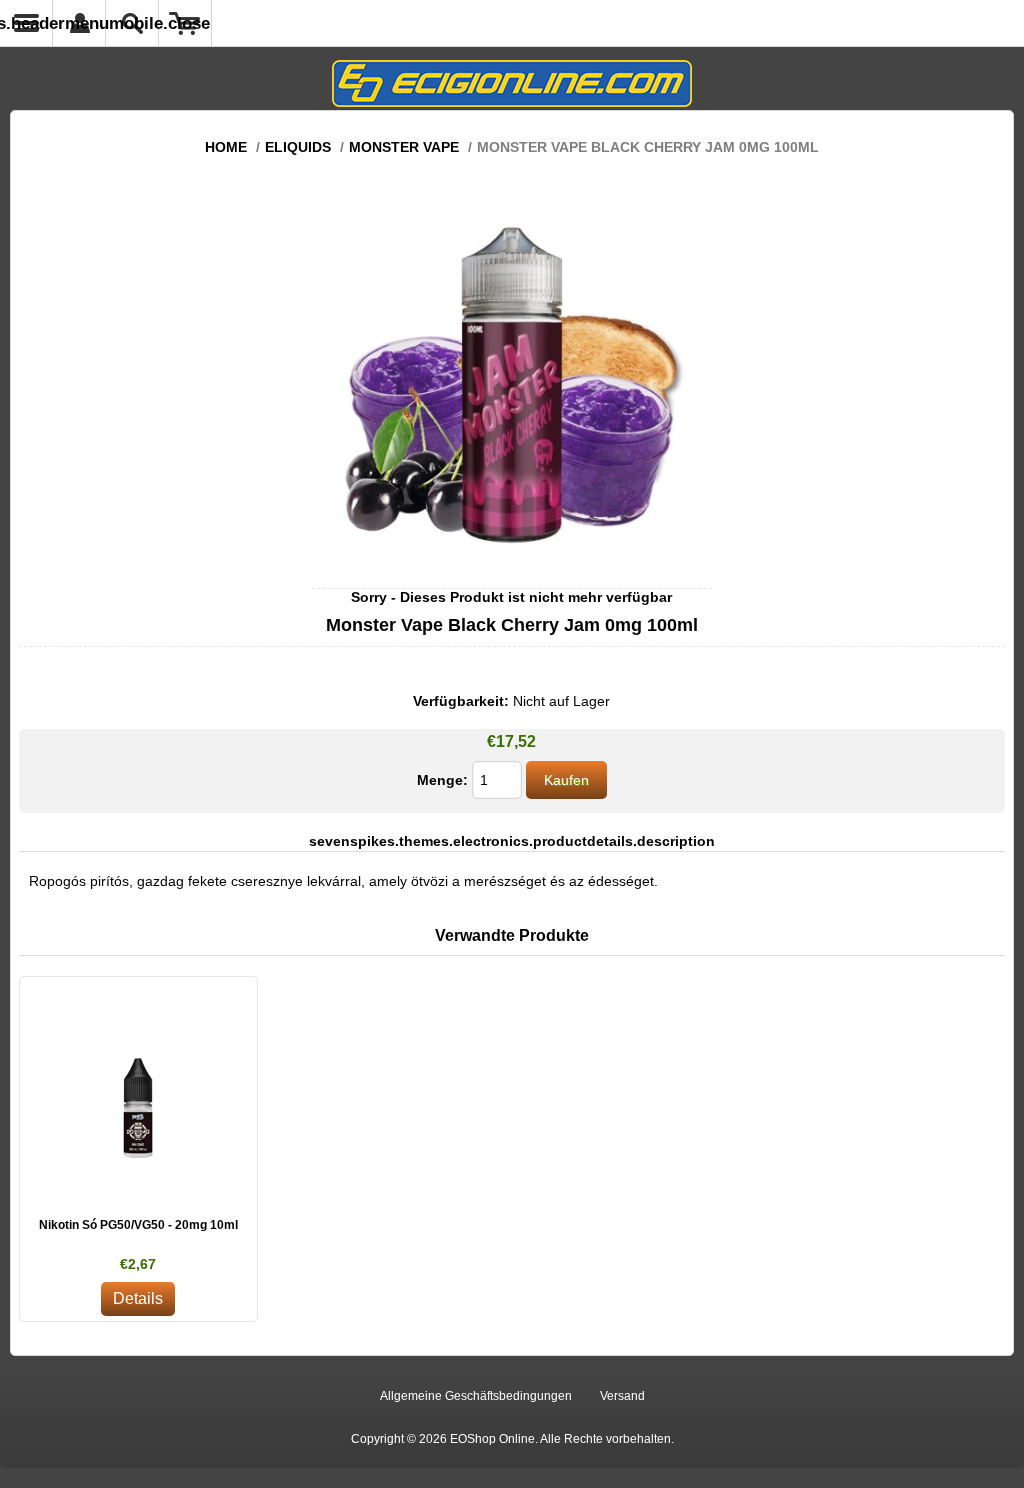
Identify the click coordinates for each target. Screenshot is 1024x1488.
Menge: (442, 780)
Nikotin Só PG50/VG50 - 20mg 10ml (138, 1225)
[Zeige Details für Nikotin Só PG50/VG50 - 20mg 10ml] (138, 1095)
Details (138, 1298)
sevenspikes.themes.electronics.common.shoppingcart (185, 23)
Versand (622, 1396)
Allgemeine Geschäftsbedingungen (476, 1396)
